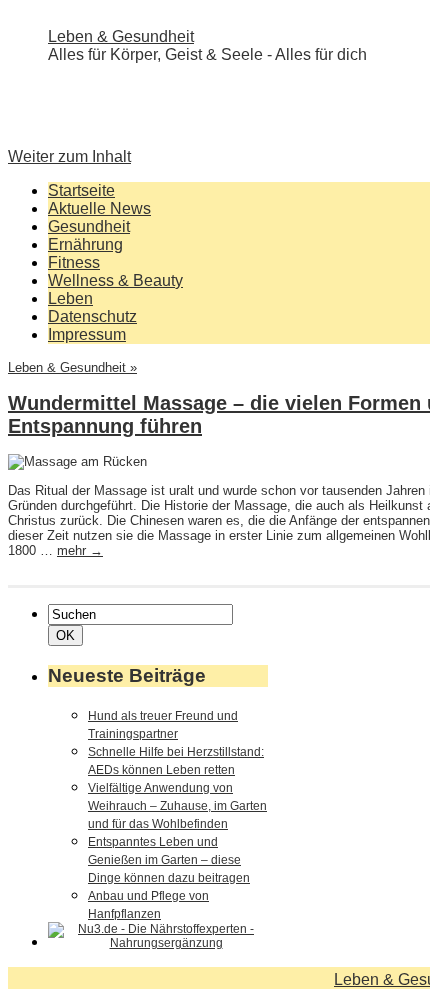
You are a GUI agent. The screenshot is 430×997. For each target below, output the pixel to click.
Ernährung (85, 244)
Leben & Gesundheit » (72, 367)
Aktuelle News (99, 208)
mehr (80, 550)
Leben (70, 298)
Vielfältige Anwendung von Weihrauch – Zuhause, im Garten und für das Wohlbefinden (177, 806)
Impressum (87, 334)
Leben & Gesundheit (121, 36)
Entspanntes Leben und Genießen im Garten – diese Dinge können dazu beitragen (169, 860)
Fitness (74, 262)
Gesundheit (89, 226)
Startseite (81, 190)
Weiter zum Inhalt (69, 156)
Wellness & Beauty (115, 280)
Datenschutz (92, 316)
